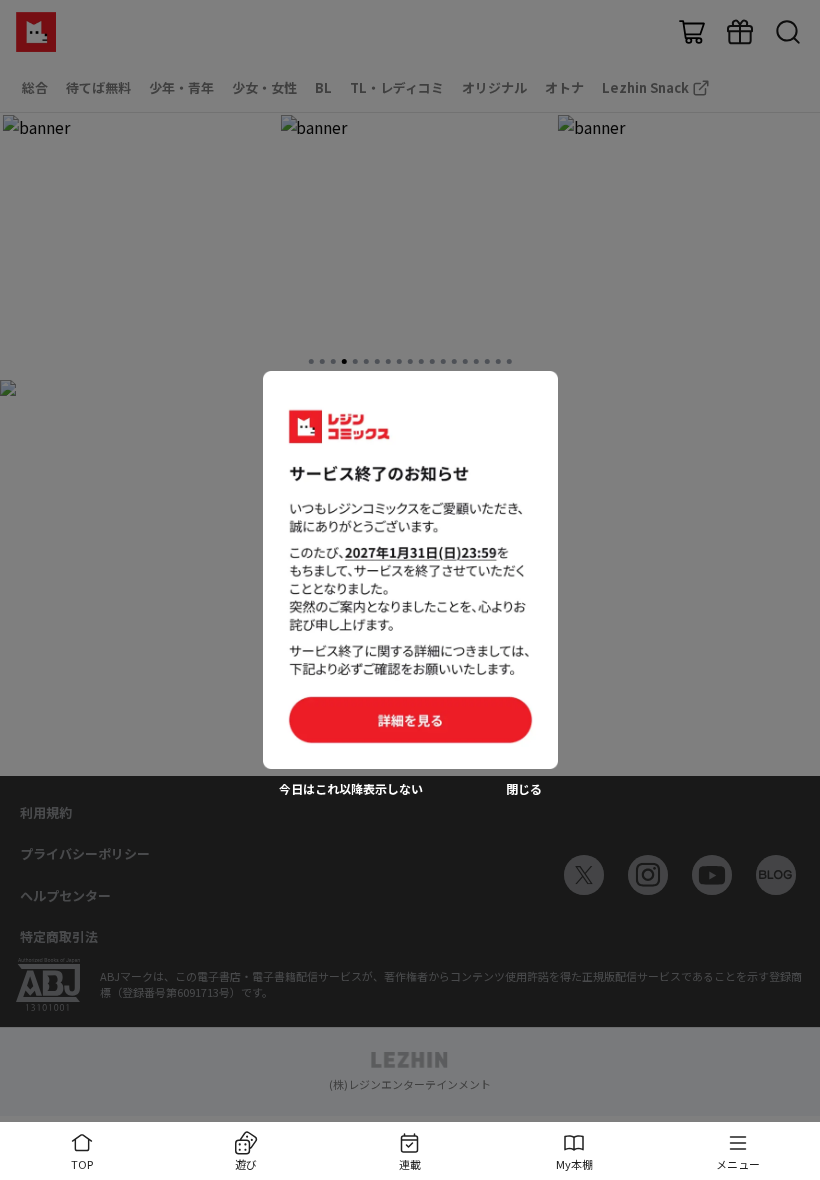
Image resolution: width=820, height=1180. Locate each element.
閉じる (524, 789)
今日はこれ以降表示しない (351, 789)
